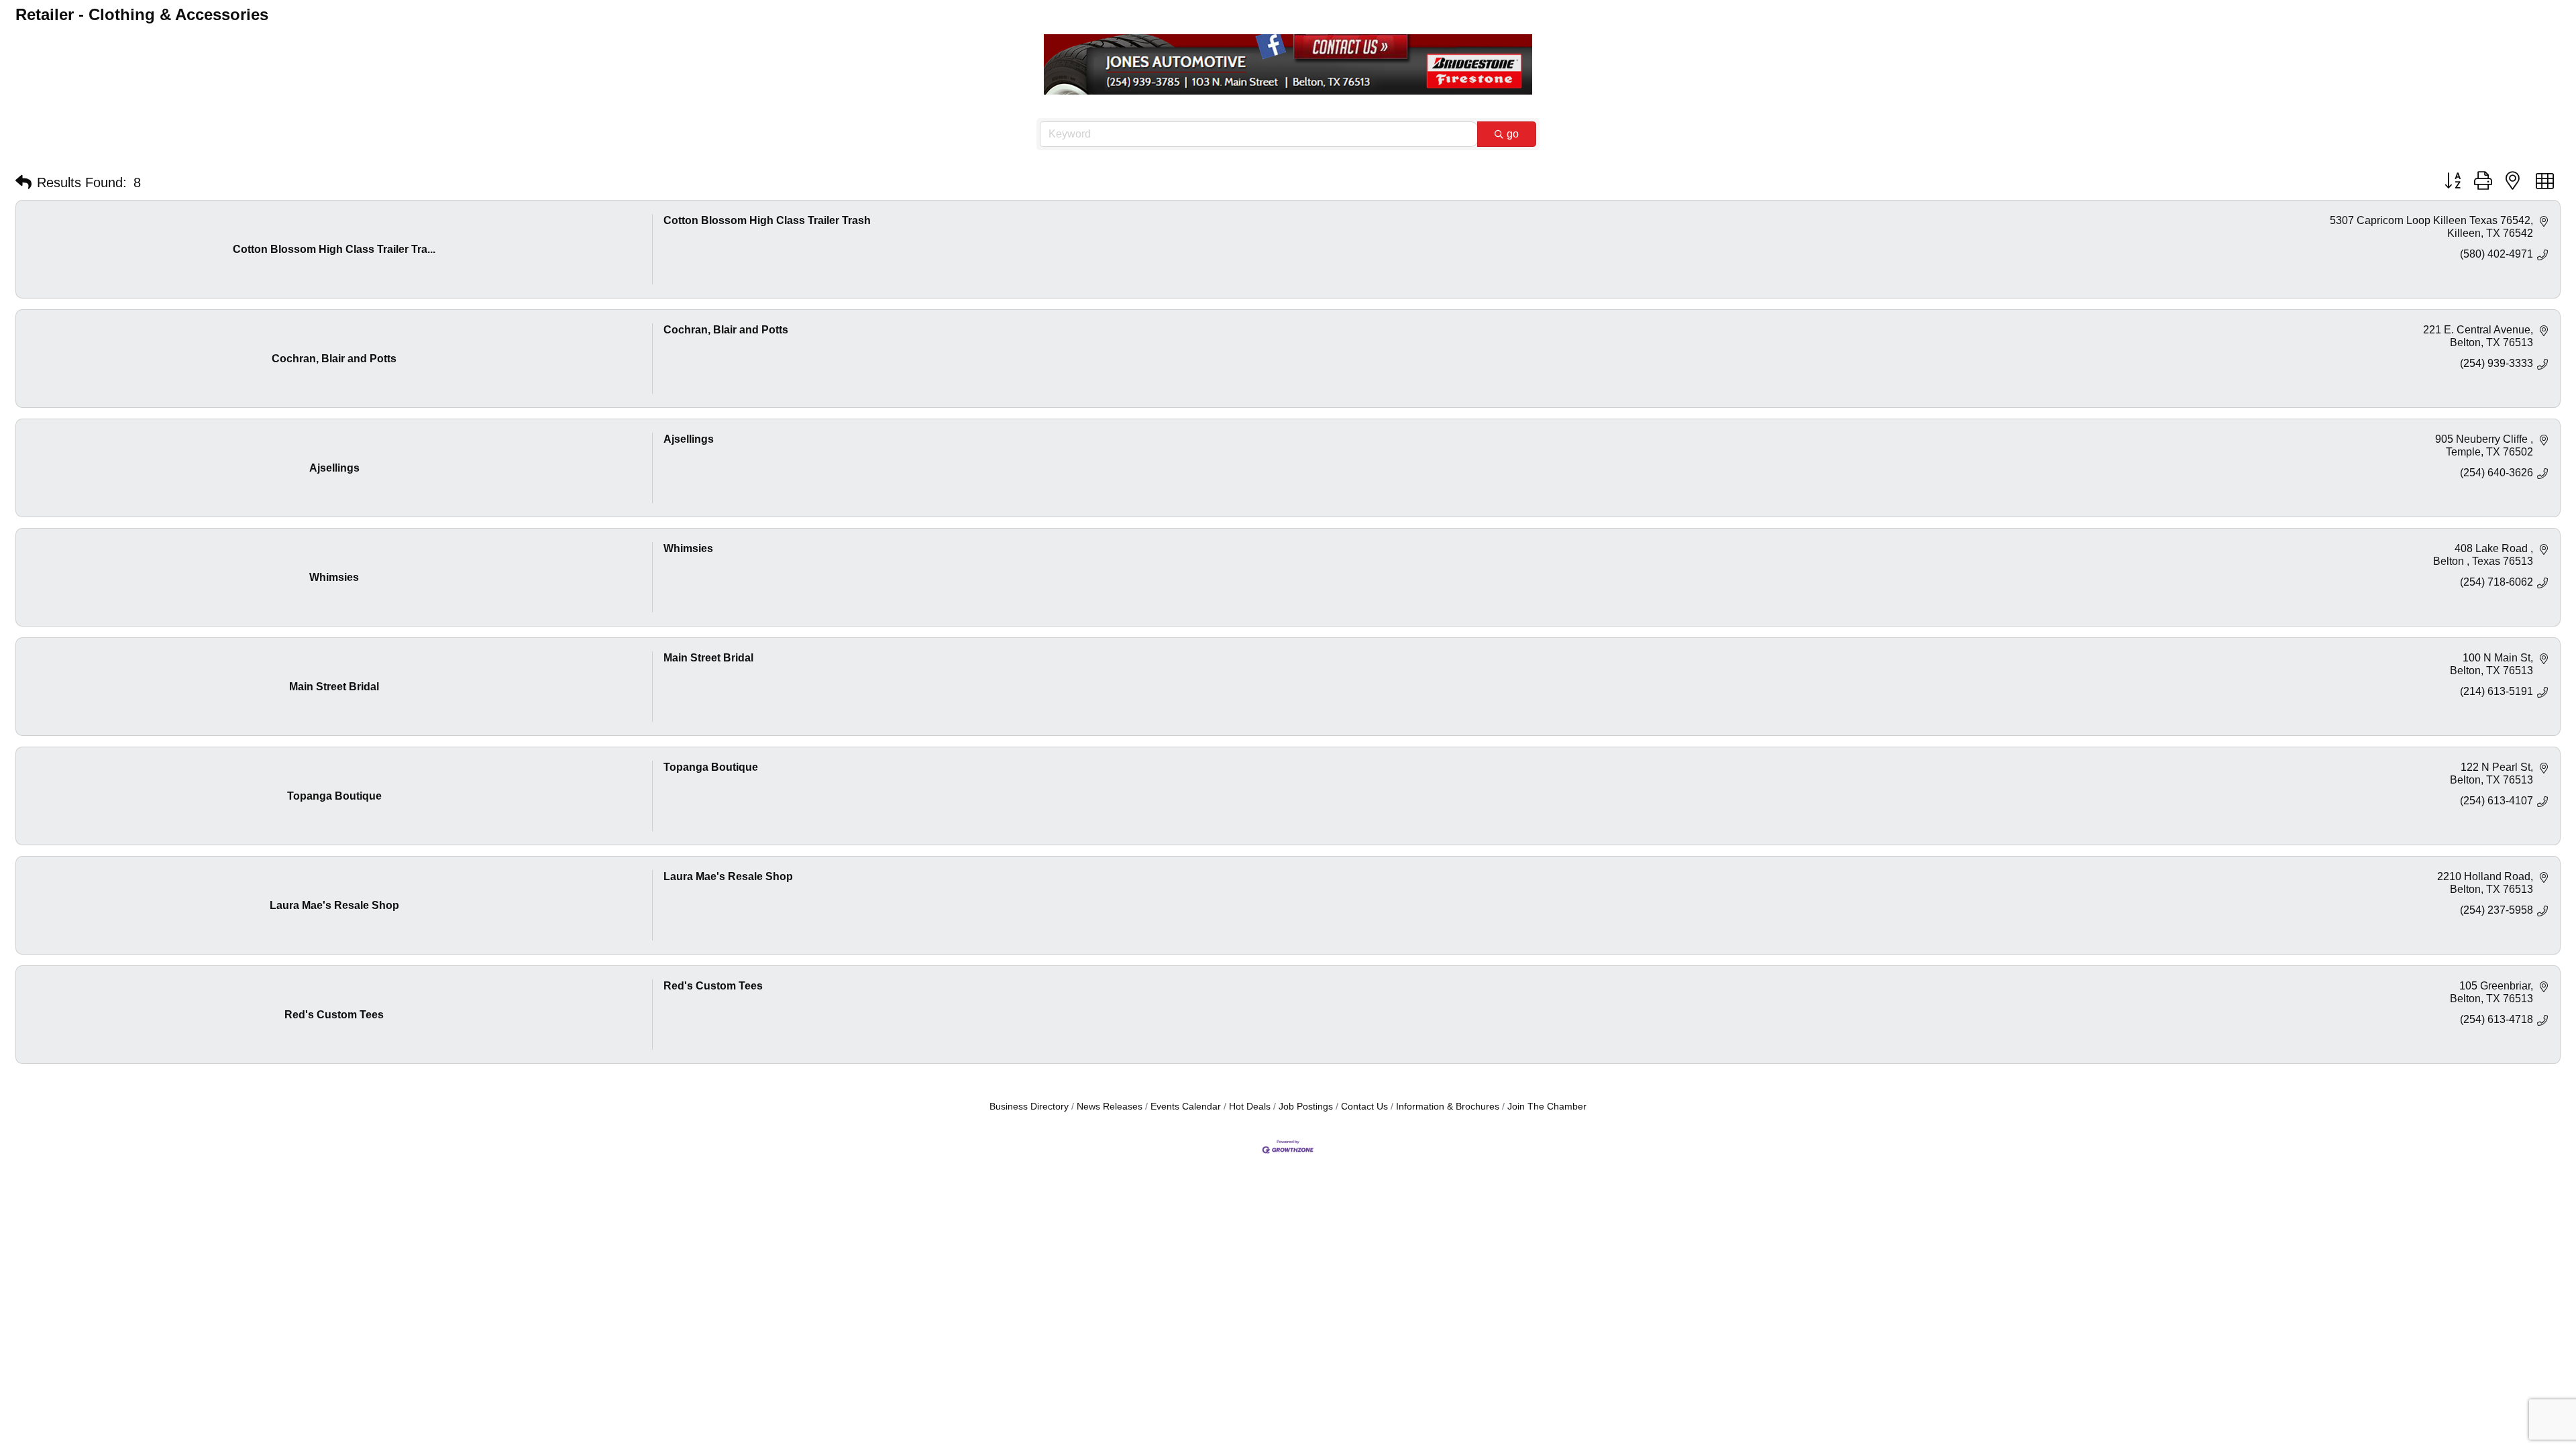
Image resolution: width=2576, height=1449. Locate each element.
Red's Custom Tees (713, 986)
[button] (23, 182)
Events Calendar (1186, 1107)
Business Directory (1029, 1107)
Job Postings (1306, 1107)
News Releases (1110, 1107)
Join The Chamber (1547, 1107)
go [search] (1513, 134)
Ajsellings (689, 439)
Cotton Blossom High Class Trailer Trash (767, 220)
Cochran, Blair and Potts (726, 330)
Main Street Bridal (708, 658)
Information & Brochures (1448, 1107)
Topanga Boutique (711, 767)
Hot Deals (1250, 1107)
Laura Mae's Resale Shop (728, 876)
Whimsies (688, 548)
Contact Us (1364, 1107)
